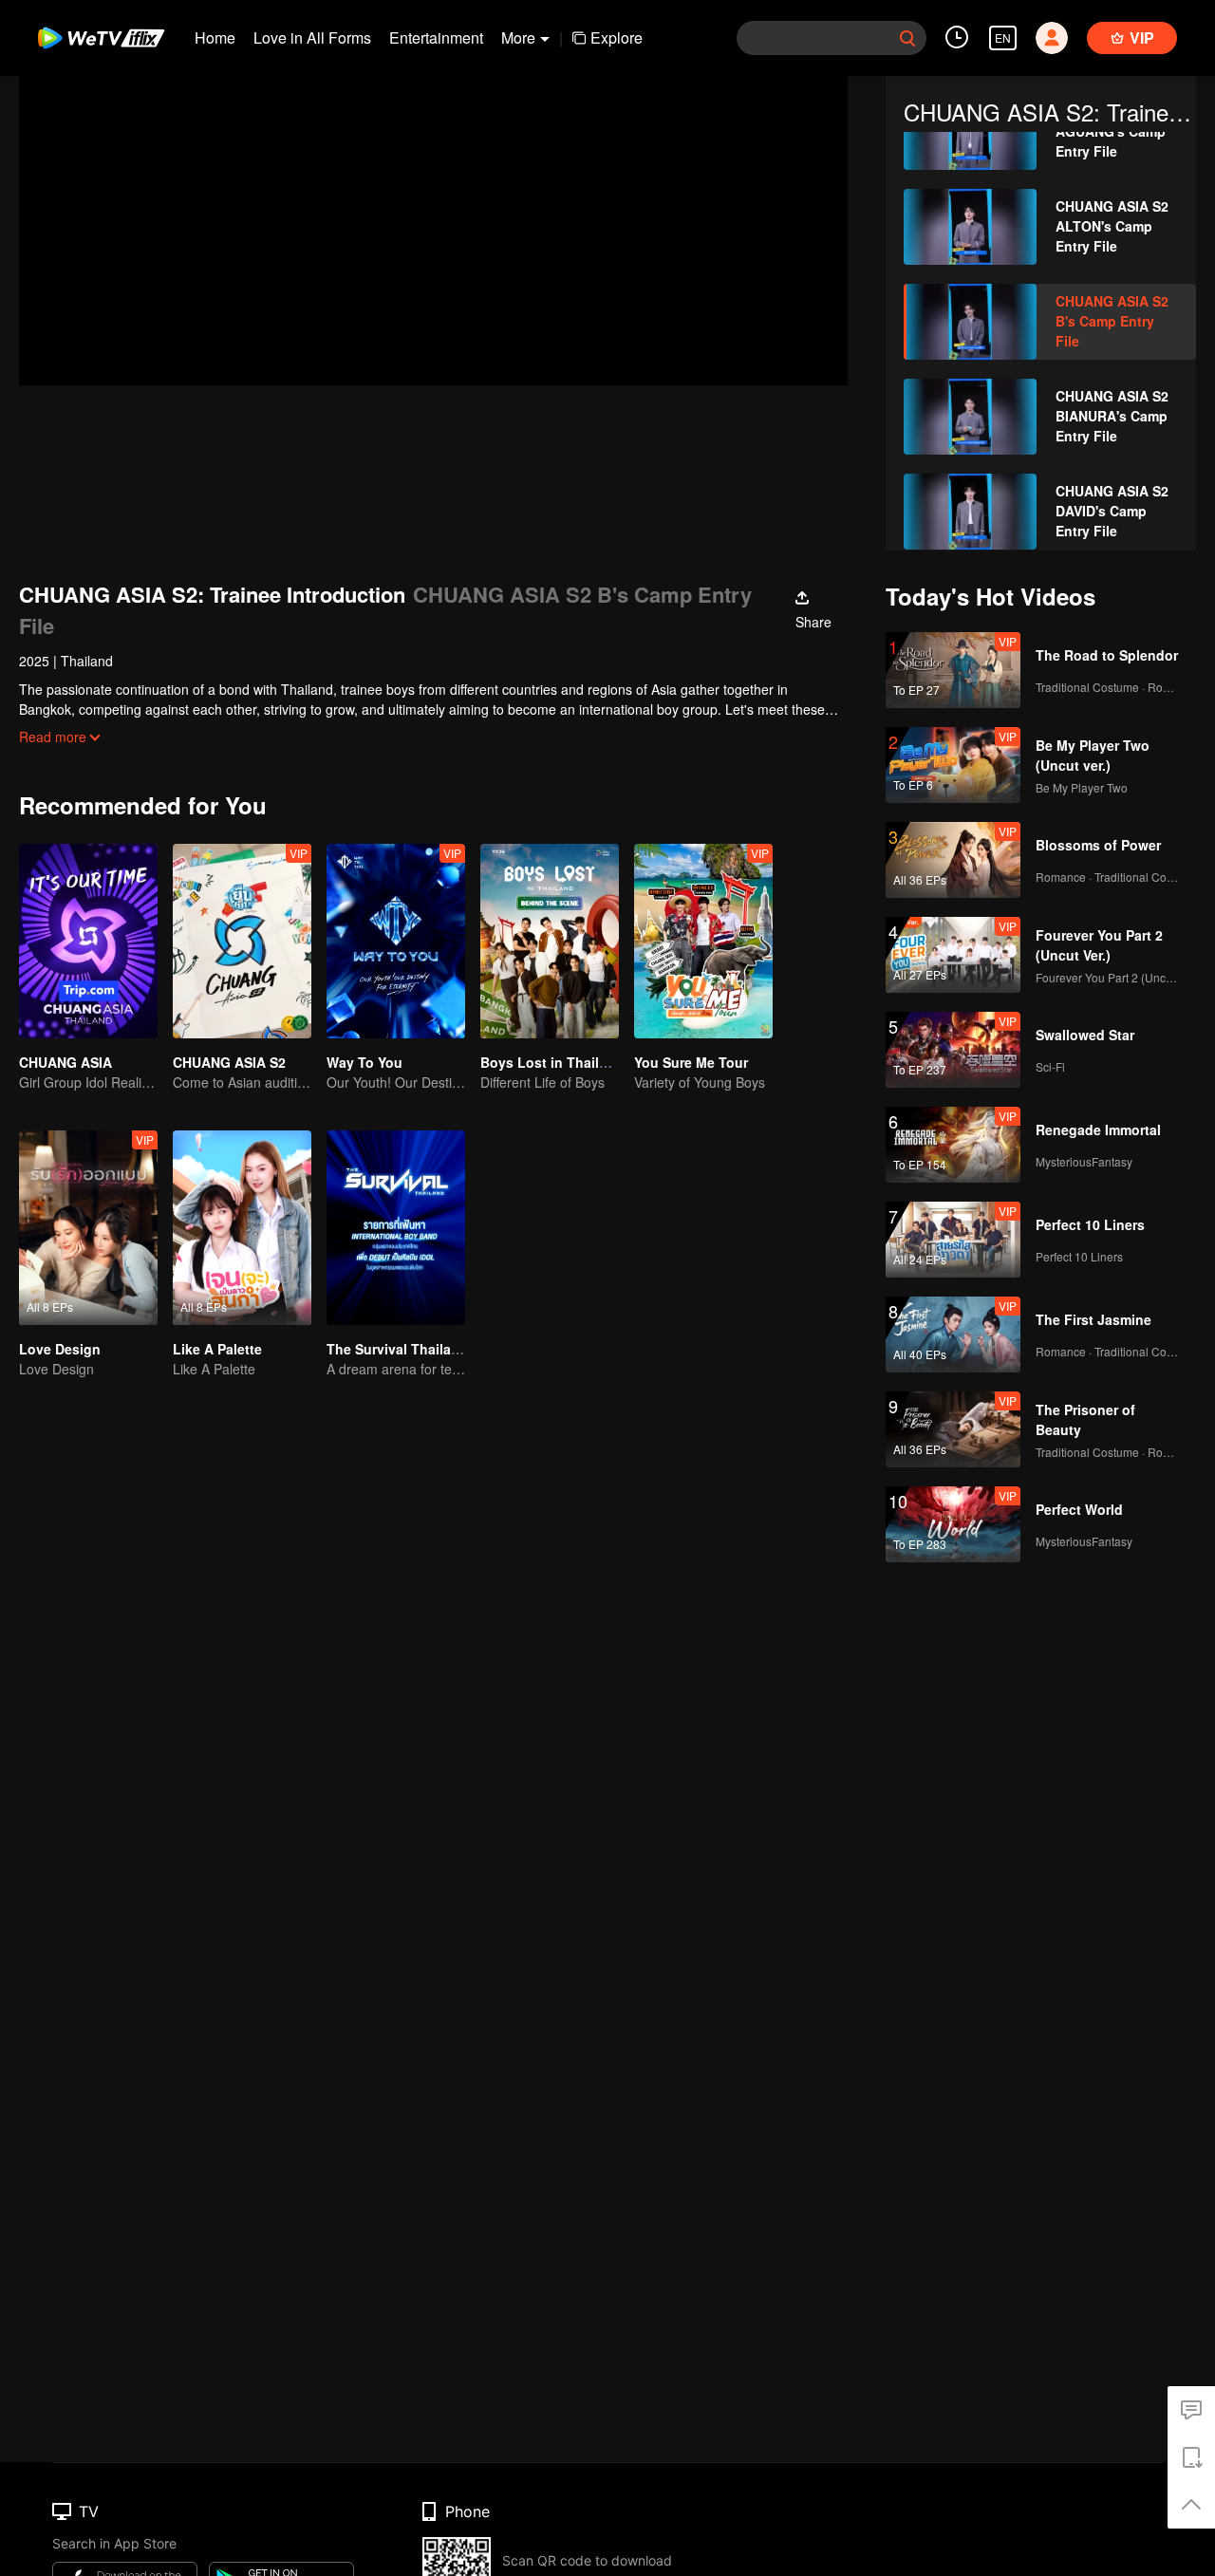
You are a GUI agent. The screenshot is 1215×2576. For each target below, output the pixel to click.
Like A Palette (217, 1349)
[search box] (907, 38)
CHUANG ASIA (65, 1062)
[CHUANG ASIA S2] (242, 941)
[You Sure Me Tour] (703, 941)
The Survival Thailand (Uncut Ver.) (437, 1349)
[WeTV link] (102, 38)
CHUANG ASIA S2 (229, 1062)
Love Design (60, 1349)
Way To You (364, 1062)
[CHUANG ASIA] (88, 941)
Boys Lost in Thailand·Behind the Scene (611, 1062)
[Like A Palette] (242, 1228)
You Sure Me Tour (691, 1062)
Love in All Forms (312, 37)
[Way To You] (396, 941)
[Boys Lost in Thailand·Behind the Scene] (550, 941)
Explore (617, 37)
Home (215, 37)
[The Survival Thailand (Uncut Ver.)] (396, 1228)
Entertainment (436, 37)
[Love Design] (88, 1228)
